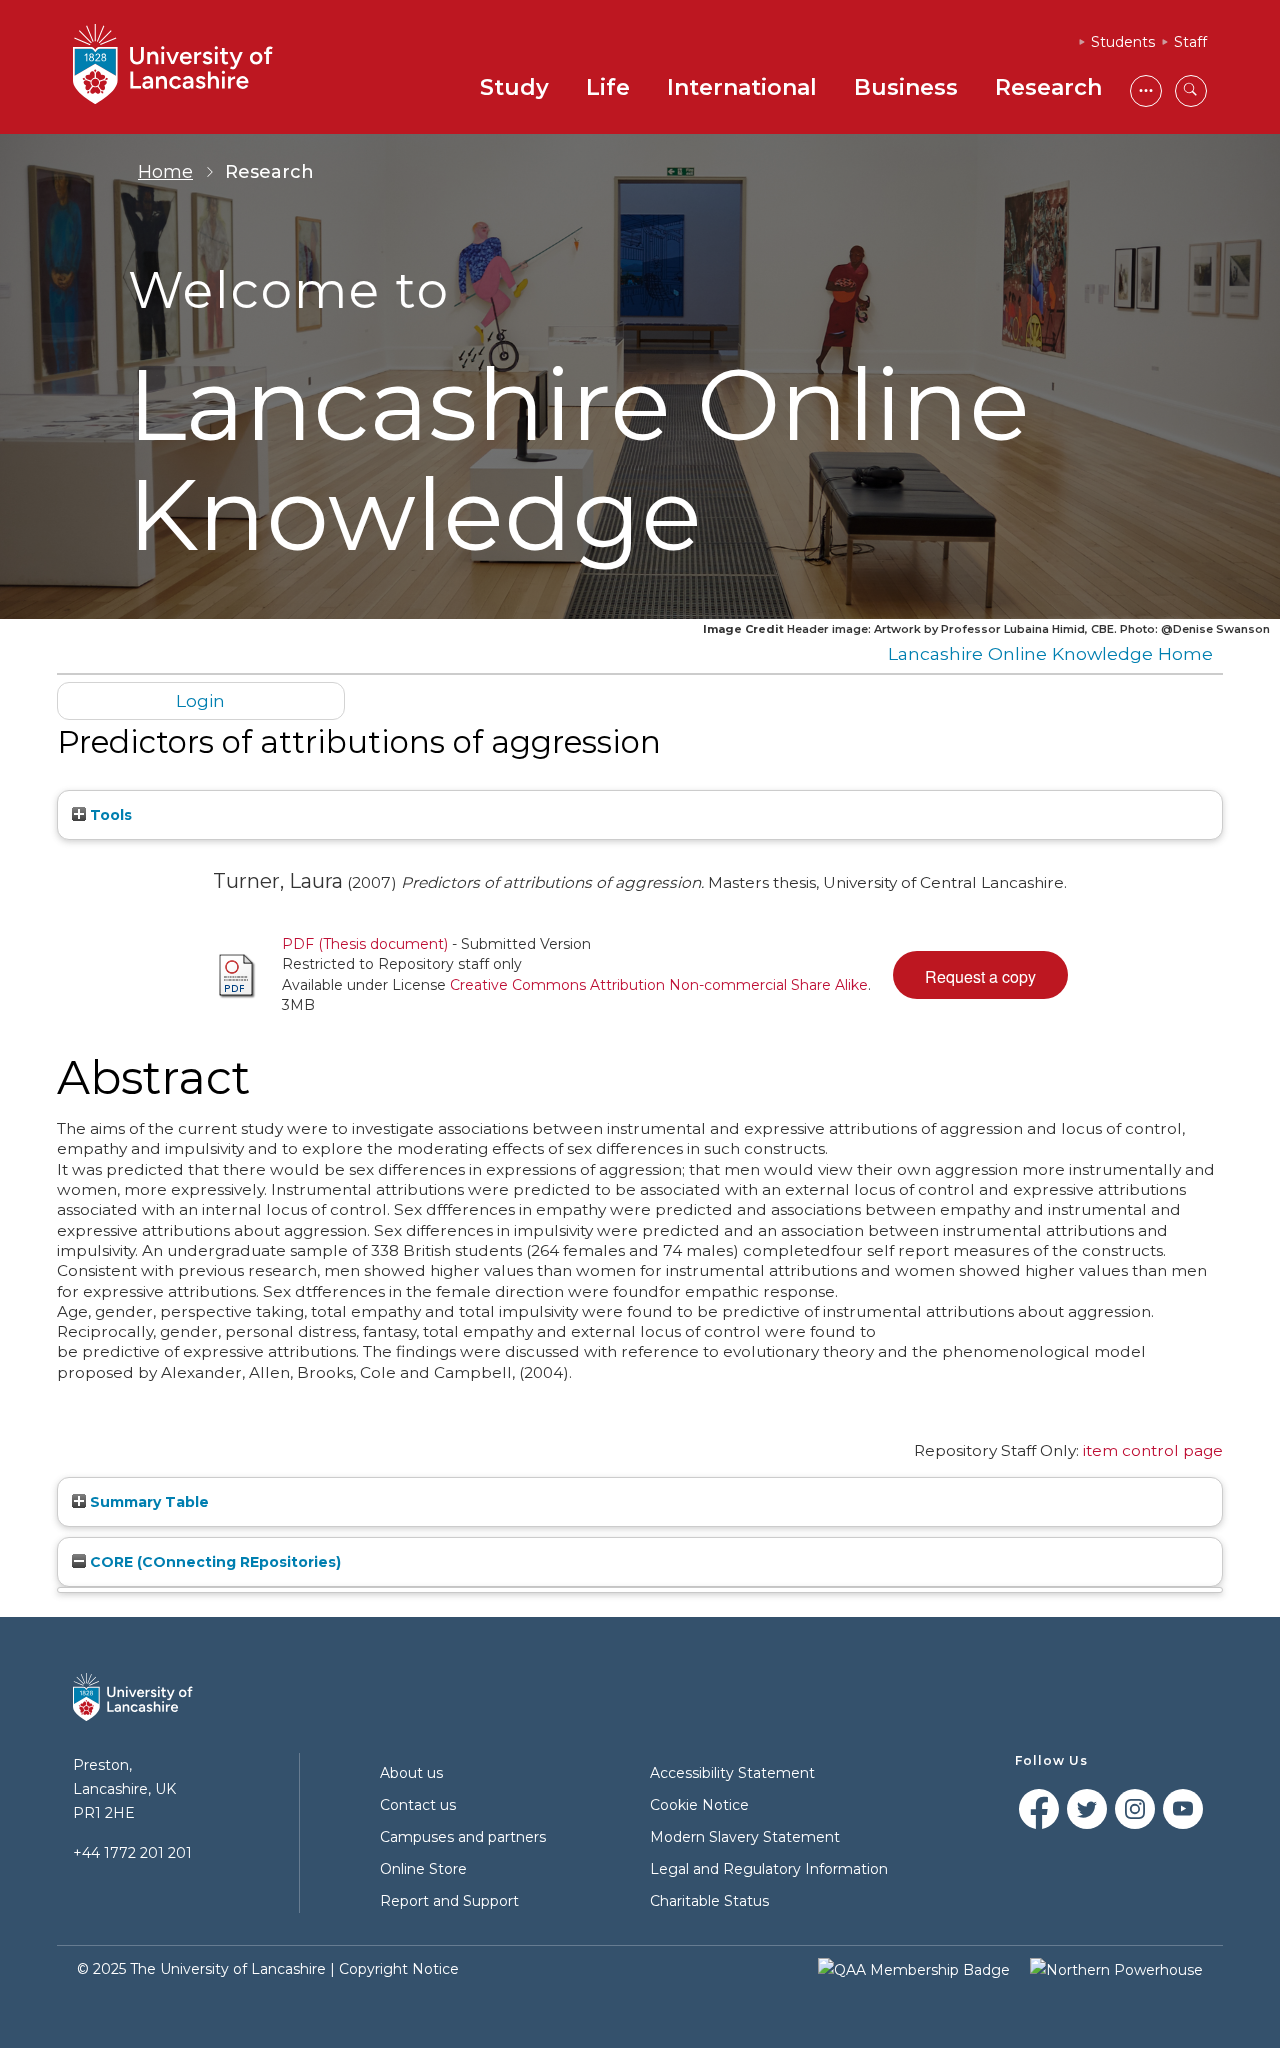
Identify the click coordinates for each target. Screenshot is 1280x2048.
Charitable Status (709, 1901)
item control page (1153, 1450)
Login (200, 700)
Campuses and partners (463, 1837)
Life (608, 87)
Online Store (423, 1869)
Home (165, 172)
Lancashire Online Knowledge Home (1050, 653)
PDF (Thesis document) (365, 944)
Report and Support (449, 1901)
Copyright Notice (399, 1969)
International (742, 87)
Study (514, 87)
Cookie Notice (699, 1805)
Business (906, 87)
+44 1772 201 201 (132, 1853)
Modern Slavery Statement (745, 1837)
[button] (980, 975)
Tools (109, 815)
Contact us (418, 1805)
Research (1048, 87)
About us (411, 1773)
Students (1123, 42)
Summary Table (147, 1502)
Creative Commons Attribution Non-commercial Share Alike (659, 985)
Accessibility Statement (732, 1773)
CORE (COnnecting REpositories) (213, 1562)
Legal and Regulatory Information (769, 1869)
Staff (1190, 42)
